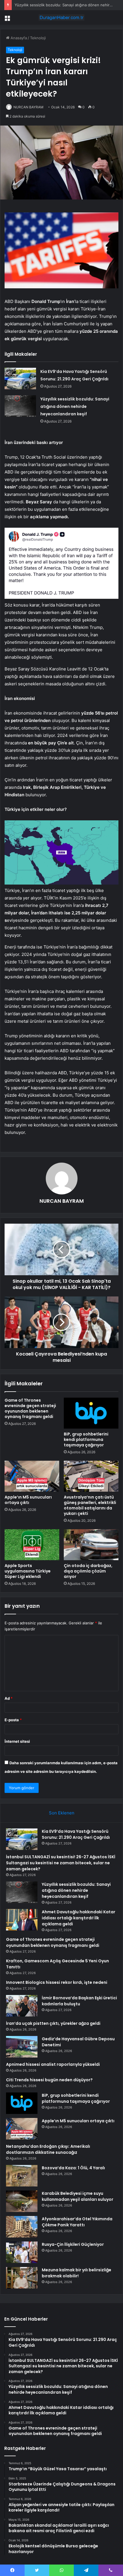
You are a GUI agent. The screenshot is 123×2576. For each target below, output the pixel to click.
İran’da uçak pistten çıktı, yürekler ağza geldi (53, 2023)
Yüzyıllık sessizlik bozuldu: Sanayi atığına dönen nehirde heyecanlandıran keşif (75, 406)
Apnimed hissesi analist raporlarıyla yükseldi (53, 2064)
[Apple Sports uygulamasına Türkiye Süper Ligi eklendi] (32, 1545)
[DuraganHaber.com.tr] (61, 17)
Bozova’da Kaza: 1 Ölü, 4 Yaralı (73, 2168)
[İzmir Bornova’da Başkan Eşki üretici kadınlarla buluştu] (22, 2006)
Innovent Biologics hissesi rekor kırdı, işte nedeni (57, 1982)
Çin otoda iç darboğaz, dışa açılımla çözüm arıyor (88, 1571)
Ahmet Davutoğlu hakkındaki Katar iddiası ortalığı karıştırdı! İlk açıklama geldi (79, 1918)
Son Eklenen (62, 1813)
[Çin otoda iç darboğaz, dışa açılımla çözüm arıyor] (91, 1545)
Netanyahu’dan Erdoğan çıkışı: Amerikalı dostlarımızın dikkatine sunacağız (48, 2149)
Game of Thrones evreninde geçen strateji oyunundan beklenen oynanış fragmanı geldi (30, 1408)
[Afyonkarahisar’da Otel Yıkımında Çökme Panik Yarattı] (22, 2227)
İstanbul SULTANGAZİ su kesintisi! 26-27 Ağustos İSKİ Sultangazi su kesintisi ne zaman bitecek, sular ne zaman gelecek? (61, 1863)
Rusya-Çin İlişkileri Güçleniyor (73, 2244)
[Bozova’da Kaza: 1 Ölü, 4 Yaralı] (22, 2176)
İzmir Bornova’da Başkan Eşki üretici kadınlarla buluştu (79, 2001)
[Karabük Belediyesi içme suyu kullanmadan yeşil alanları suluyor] (22, 2201)
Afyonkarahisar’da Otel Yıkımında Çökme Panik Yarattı (77, 2222)
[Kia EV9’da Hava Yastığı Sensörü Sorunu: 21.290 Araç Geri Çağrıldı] (20, 379)
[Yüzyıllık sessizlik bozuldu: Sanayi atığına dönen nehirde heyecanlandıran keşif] (20, 406)
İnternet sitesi (17, 1741)
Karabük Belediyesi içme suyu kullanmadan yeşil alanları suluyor (78, 2196)
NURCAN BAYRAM (28, 107)
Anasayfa (18, 38)
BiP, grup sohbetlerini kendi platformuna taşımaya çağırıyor (86, 1439)
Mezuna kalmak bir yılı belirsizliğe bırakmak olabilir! (77, 2273)
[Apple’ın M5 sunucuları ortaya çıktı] (32, 1476)
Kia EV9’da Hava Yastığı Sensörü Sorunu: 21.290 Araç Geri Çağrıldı (76, 1834)
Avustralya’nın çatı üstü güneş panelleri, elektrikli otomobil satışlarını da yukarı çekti (90, 1505)
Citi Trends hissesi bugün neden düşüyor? (49, 2080)
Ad (9, 1698)
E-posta (13, 1720)
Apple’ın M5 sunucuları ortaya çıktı (28, 1500)
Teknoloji (38, 38)
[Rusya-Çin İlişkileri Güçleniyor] (22, 2252)
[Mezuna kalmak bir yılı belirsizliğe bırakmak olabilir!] (22, 2278)
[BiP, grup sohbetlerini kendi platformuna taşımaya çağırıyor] (91, 1413)
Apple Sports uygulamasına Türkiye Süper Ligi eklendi (28, 1571)
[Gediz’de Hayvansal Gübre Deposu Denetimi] (22, 2047)
